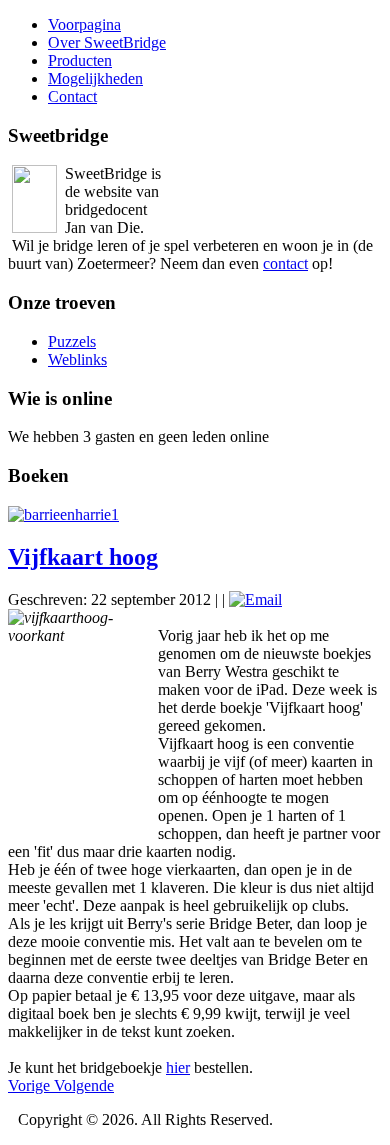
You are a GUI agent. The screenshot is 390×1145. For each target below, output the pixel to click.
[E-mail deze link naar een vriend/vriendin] (255, 599)
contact (285, 263)
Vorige (31, 1085)
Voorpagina (84, 24)
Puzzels (72, 341)
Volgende (84, 1085)
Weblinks (77, 359)
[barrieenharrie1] (63, 514)
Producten (80, 60)
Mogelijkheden (95, 78)
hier (178, 1067)
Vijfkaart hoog (83, 557)
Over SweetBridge (107, 42)
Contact (72, 96)
